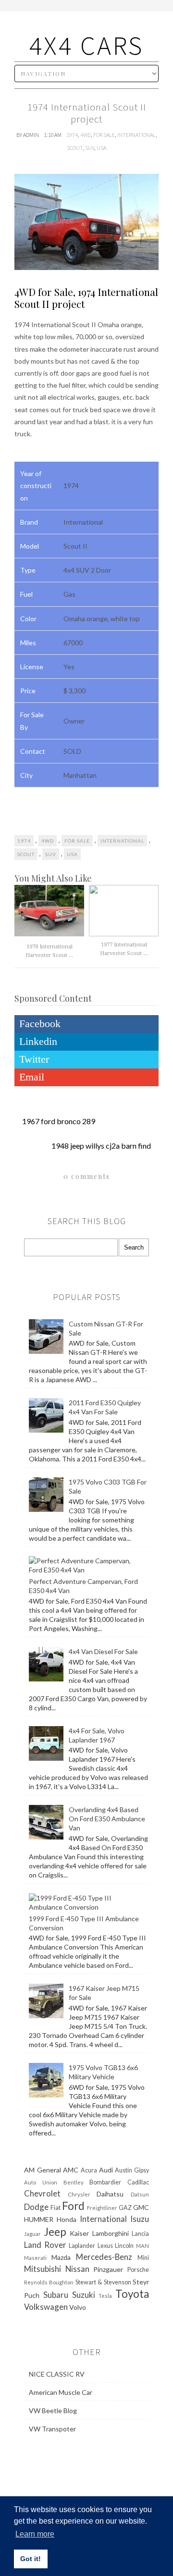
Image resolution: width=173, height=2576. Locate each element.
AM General (43, 2170)
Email (32, 1077)
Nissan (77, 2269)
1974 (72, 135)
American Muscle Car (61, 2392)
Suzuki (84, 2295)
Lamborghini (111, 2233)
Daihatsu (110, 2194)
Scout (75, 148)
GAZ (125, 2208)
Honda (67, 2219)
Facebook (40, 1024)
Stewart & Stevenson (103, 2282)
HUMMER (39, 2219)
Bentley (74, 2182)
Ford (73, 2206)
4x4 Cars (86, 45)
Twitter (34, 1059)
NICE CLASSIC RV (57, 2374)
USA (101, 148)
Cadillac (138, 2182)
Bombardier (105, 2182)
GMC (141, 2207)
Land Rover (45, 2245)
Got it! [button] (31, 2559)
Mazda (61, 2257)
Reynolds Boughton (49, 2282)
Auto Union (41, 2182)
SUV (90, 148)
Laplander (82, 2246)
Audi (106, 2170)
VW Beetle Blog (53, 2410)
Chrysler (79, 2194)
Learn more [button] (35, 2534)
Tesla (105, 2296)
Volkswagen (46, 2307)
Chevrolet (42, 2193)
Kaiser (79, 2233)
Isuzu (140, 2219)
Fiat (56, 2208)
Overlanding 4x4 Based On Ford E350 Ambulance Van (107, 1819)
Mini (143, 2258)
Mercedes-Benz (104, 2257)
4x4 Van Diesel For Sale (103, 1651)
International (136, 135)
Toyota (132, 2294)
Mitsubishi (43, 2269)
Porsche (138, 2270)
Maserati (35, 2258)
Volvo (78, 2307)
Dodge (36, 2207)
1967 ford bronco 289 (59, 1121)
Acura (89, 2170)
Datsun (140, 2194)
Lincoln (124, 2246)
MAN (142, 2246)
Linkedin (38, 1041)
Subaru (56, 2295)
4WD (86, 135)
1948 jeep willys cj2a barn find (101, 1146)
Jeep (55, 2232)
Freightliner (102, 2208)
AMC (71, 2170)
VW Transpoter (52, 2429)
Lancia (140, 2234)
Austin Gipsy (132, 2170)
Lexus (105, 2246)
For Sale (104, 135)
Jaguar (32, 2234)
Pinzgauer (108, 2269)
